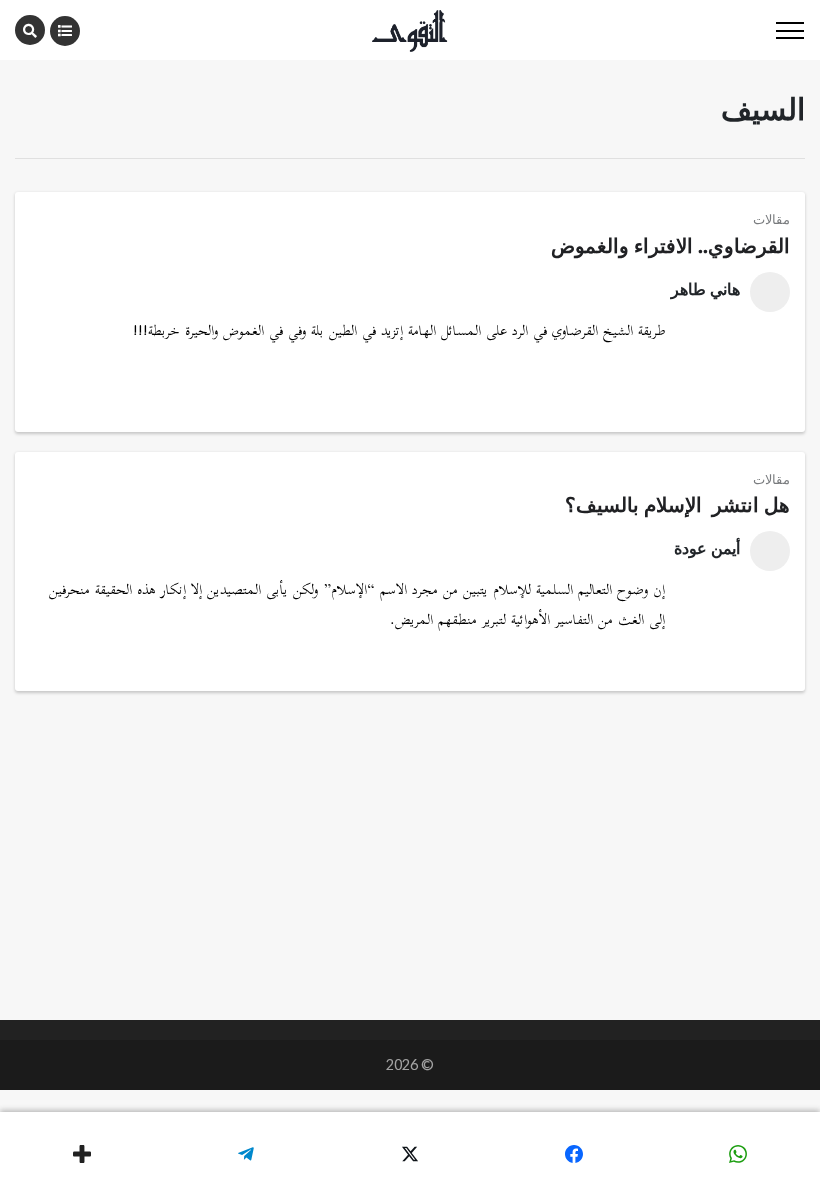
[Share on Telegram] (246, 1154)
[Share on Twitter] (410, 1154)
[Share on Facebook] (574, 1154)
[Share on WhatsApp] (738, 1154)
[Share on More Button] (82, 1154)
